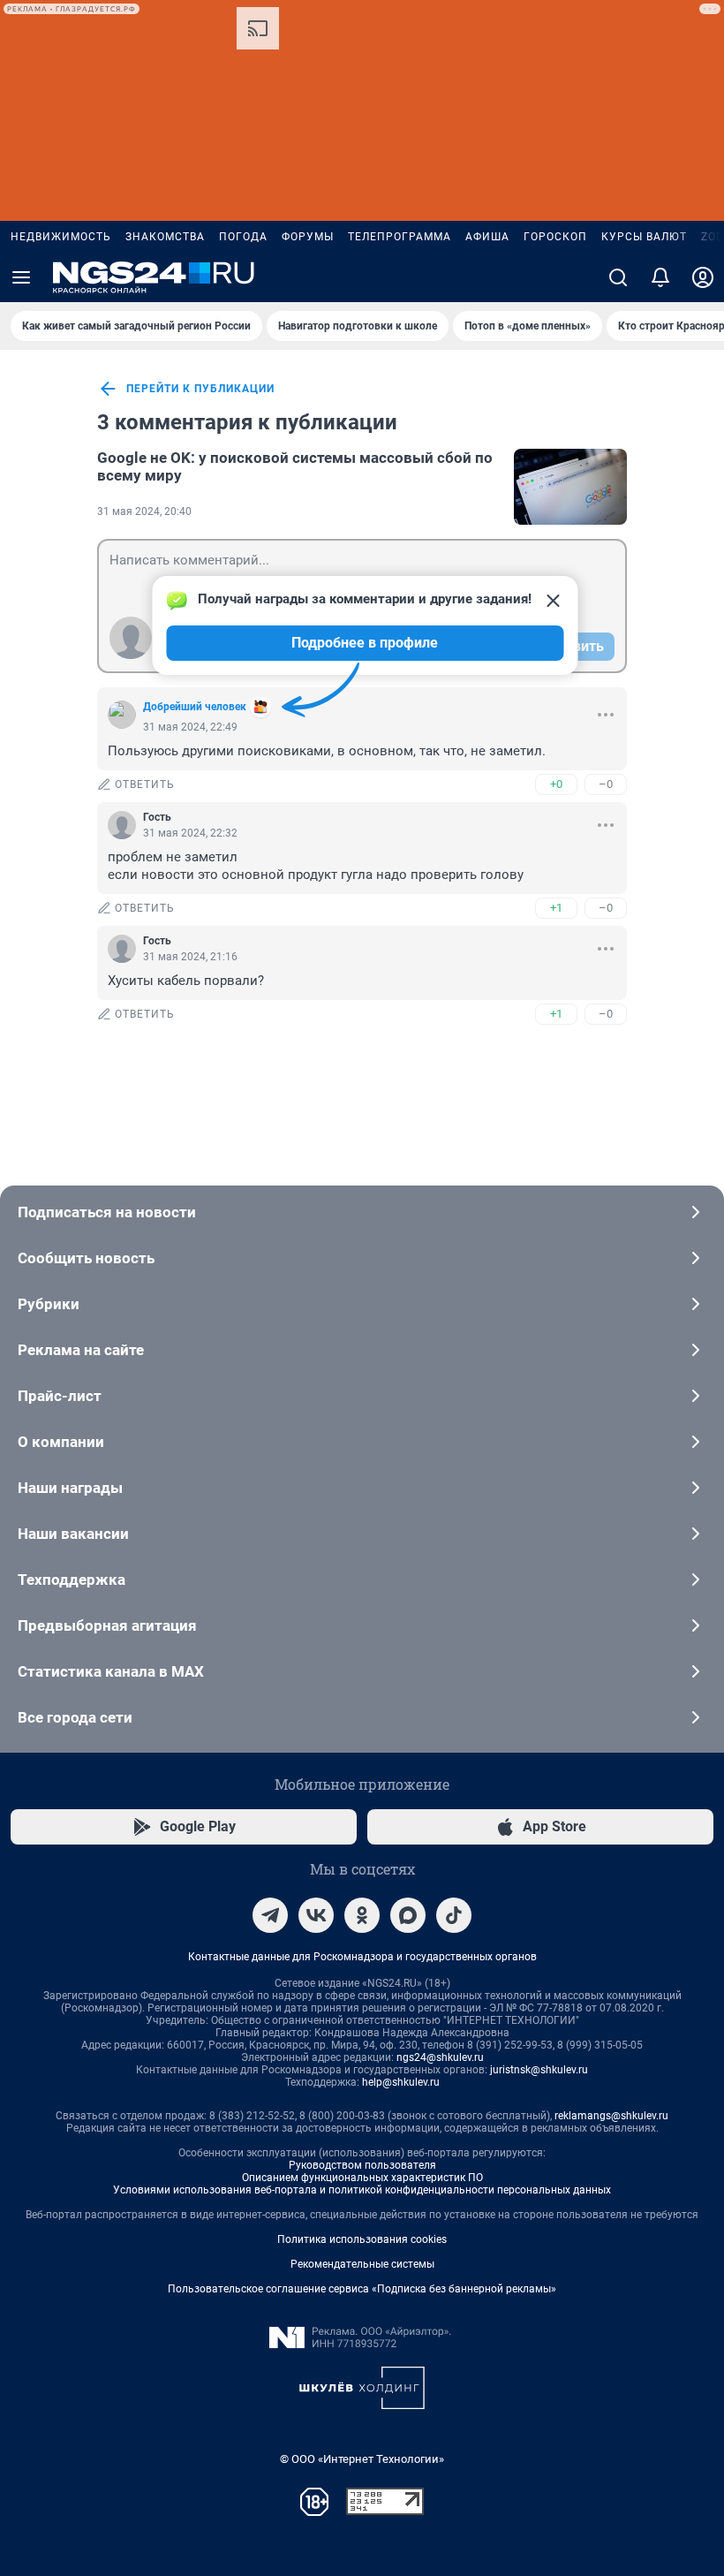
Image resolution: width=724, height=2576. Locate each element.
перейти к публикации (200, 389)
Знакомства (165, 237)
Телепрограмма (400, 237)
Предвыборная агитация (107, 1625)
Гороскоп (555, 237)
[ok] (362, 1915)
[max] (408, 1915)
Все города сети (75, 1717)
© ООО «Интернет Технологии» (362, 2459)
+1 (556, 908)
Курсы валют (644, 237)
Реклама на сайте (81, 1350)
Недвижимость (61, 237)
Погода (243, 237)
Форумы (308, 237)
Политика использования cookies (362, 2239)
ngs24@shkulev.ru (440, 2057)
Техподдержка (72, 1580)
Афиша (487, 237)
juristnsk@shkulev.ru (539, 2070)
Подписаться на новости (107, 1212)
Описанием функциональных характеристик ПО (362, 2178)
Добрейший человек (195, 707)
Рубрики (49, 1304)
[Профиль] (703, 277)
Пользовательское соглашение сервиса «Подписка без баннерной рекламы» (362, 2289)
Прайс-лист (60, 1396)
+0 (556, 784)
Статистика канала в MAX (111, 1671)
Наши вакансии (73, 1534)
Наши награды (70, 1488)
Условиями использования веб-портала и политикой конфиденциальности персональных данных (362, 2190)
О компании (61, 1442)
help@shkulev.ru (401, 2082)
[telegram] (270, 1915)
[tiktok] (454, 1915)
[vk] (316, 1915)
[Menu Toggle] (21, 277)
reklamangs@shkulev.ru (611, 2116)
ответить (145, 784)
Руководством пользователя (362, 2165)
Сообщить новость (86, 1258)
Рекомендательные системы (362, 2264)
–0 (606, 784)
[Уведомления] (660, 277)
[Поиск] (618, 277)
